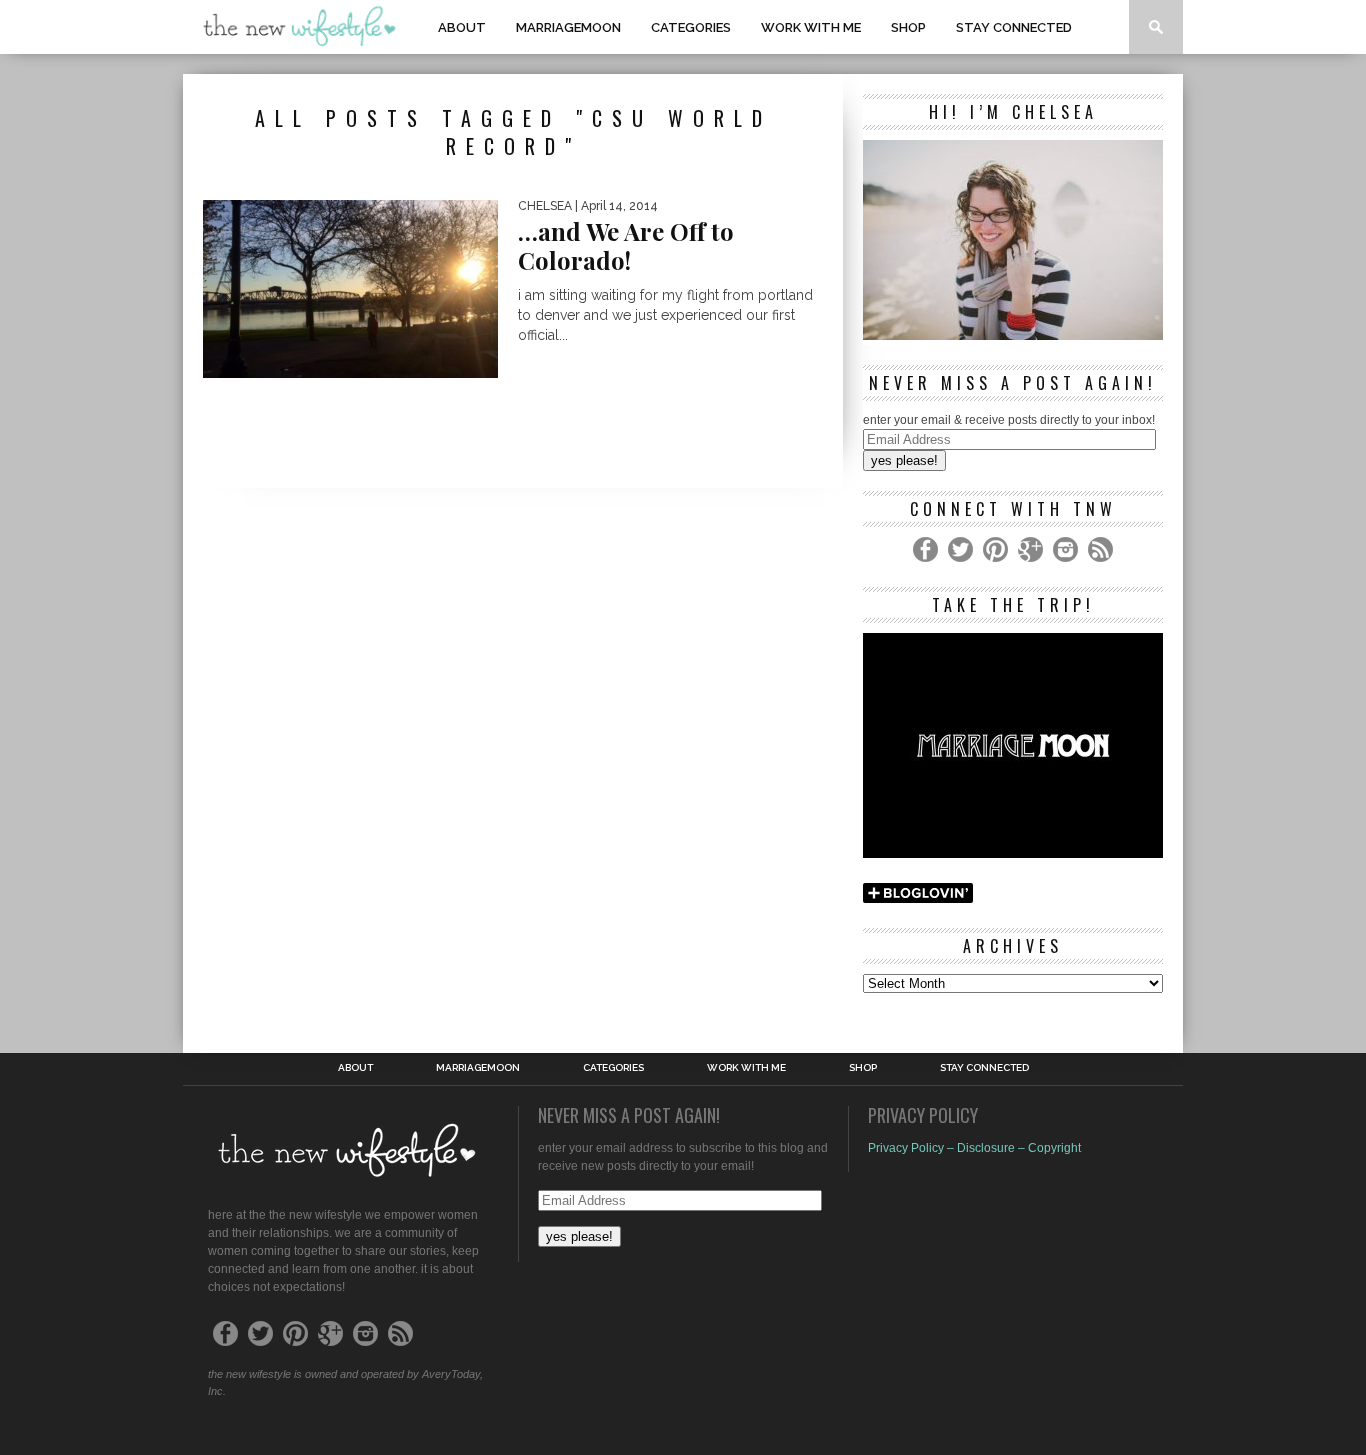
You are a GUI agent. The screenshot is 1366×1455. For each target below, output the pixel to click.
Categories (691, 27)
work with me (811, 27)
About (462, 27)
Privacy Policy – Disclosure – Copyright (974, 1148)
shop (908, 27)
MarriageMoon (568, 27)
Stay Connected (1014, 27)
